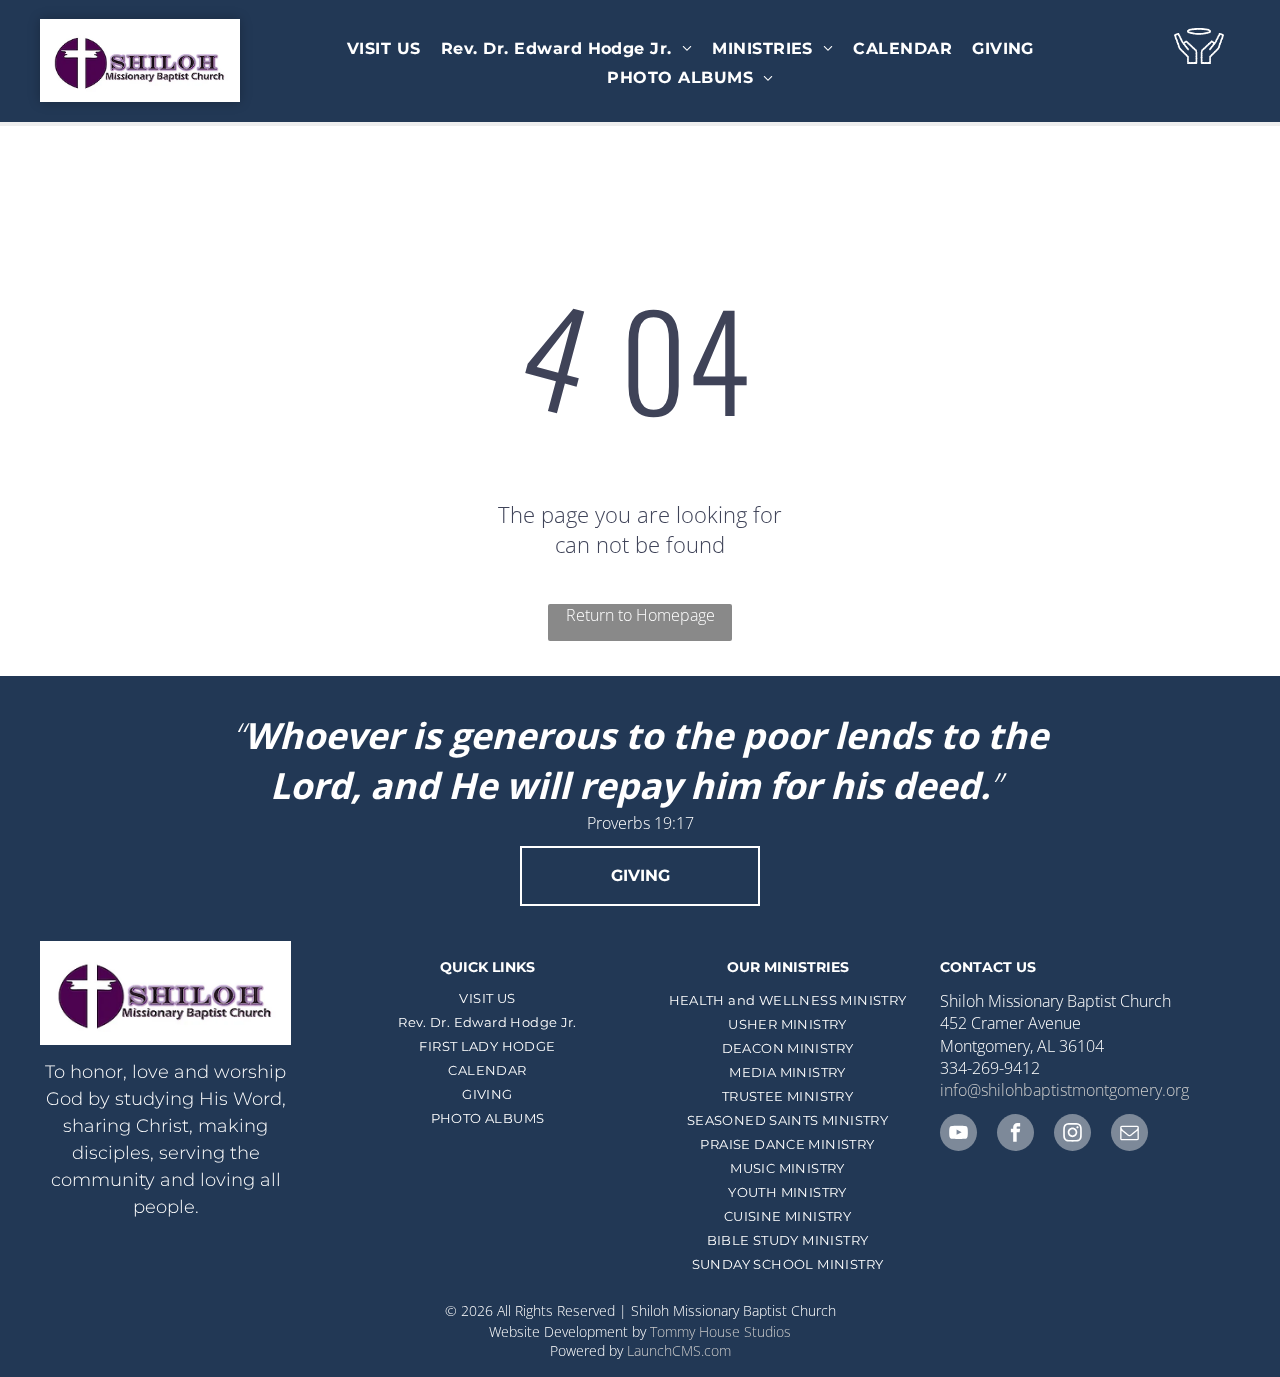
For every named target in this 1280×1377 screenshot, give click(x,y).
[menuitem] (384, 48)
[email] (1129, 1135)
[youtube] (958, 1135)
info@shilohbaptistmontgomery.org (1064, 1090)
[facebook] (1015, 1135)
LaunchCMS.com (679, 1350)
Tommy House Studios (720, 1331)
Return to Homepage (640, 615)
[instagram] (1072, 1135)
